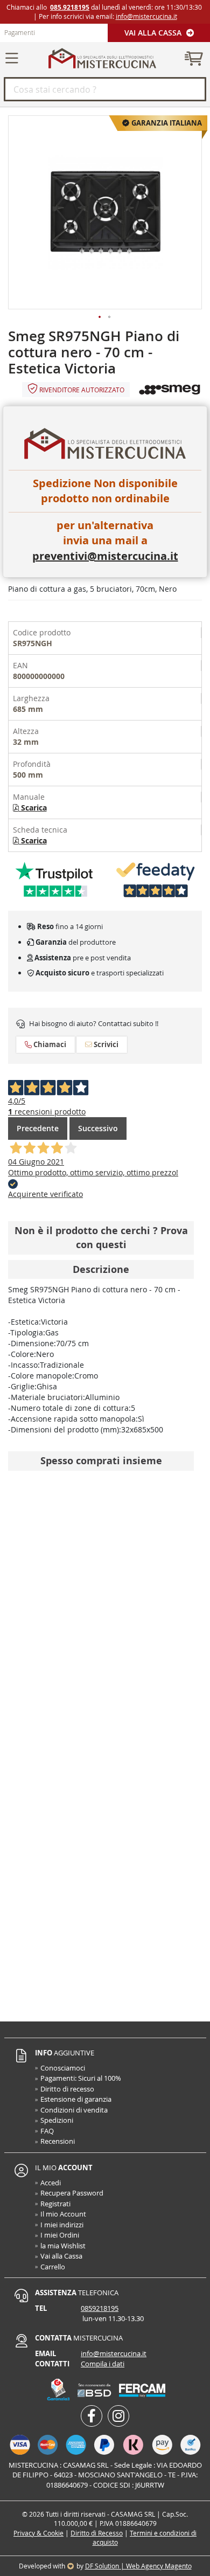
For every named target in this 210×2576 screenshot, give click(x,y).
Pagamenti (20, 32)
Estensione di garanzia (76, 2099)
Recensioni (58, 2141)
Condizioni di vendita (74, 2110)
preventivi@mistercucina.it (105, 556)
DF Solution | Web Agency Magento (138, 2566)
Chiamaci (49, 1044)
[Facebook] (92, 2416)
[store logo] (102, 58)
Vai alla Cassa (154, 33)
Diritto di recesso (67, 2089)
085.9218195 (70, 7)
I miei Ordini (60, 2235)
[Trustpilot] (54, 879)
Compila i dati (103, 2364)
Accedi (51, 2183)
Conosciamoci (63, 2068)
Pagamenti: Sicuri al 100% (81, 2078)
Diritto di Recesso (97, 2533)
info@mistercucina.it (146, 16)
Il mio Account (63, 2214)
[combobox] (105, 89)
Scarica (33, 808)
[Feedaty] (156, 879)
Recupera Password (72, 2193)
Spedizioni (57, 2120)
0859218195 (100, 2308)
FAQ (47, 2131)
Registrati (55, 2204)
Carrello (53, 2267)
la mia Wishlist (63, 2246)
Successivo (98, 1128)
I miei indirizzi (62, 2225)
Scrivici (105, 1044)
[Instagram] (118, 2416)
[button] (100, 317)
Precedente (38, 1128)
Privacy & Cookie (38, 2533)
